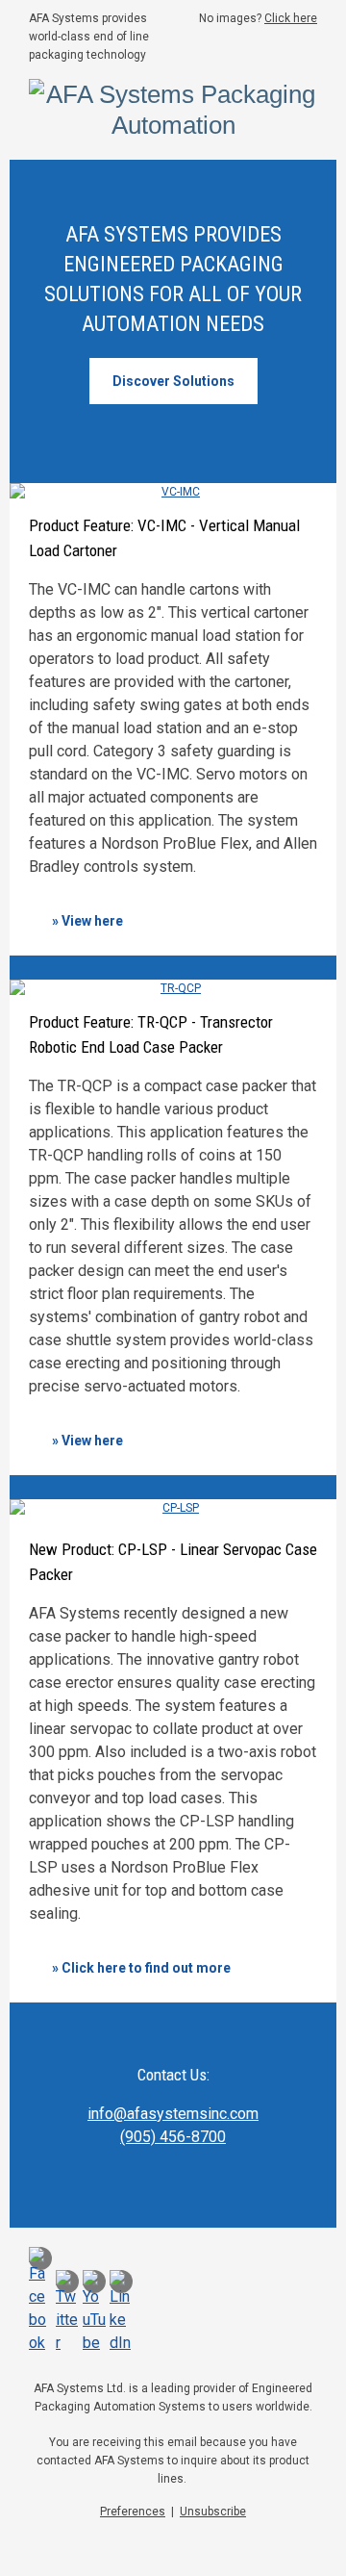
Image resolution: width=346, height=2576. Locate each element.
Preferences (133, 2512)
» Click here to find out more (141, 1968)
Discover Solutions (173, 381)
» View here (87, 921)
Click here (291, 18)
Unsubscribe (213, 2512)
